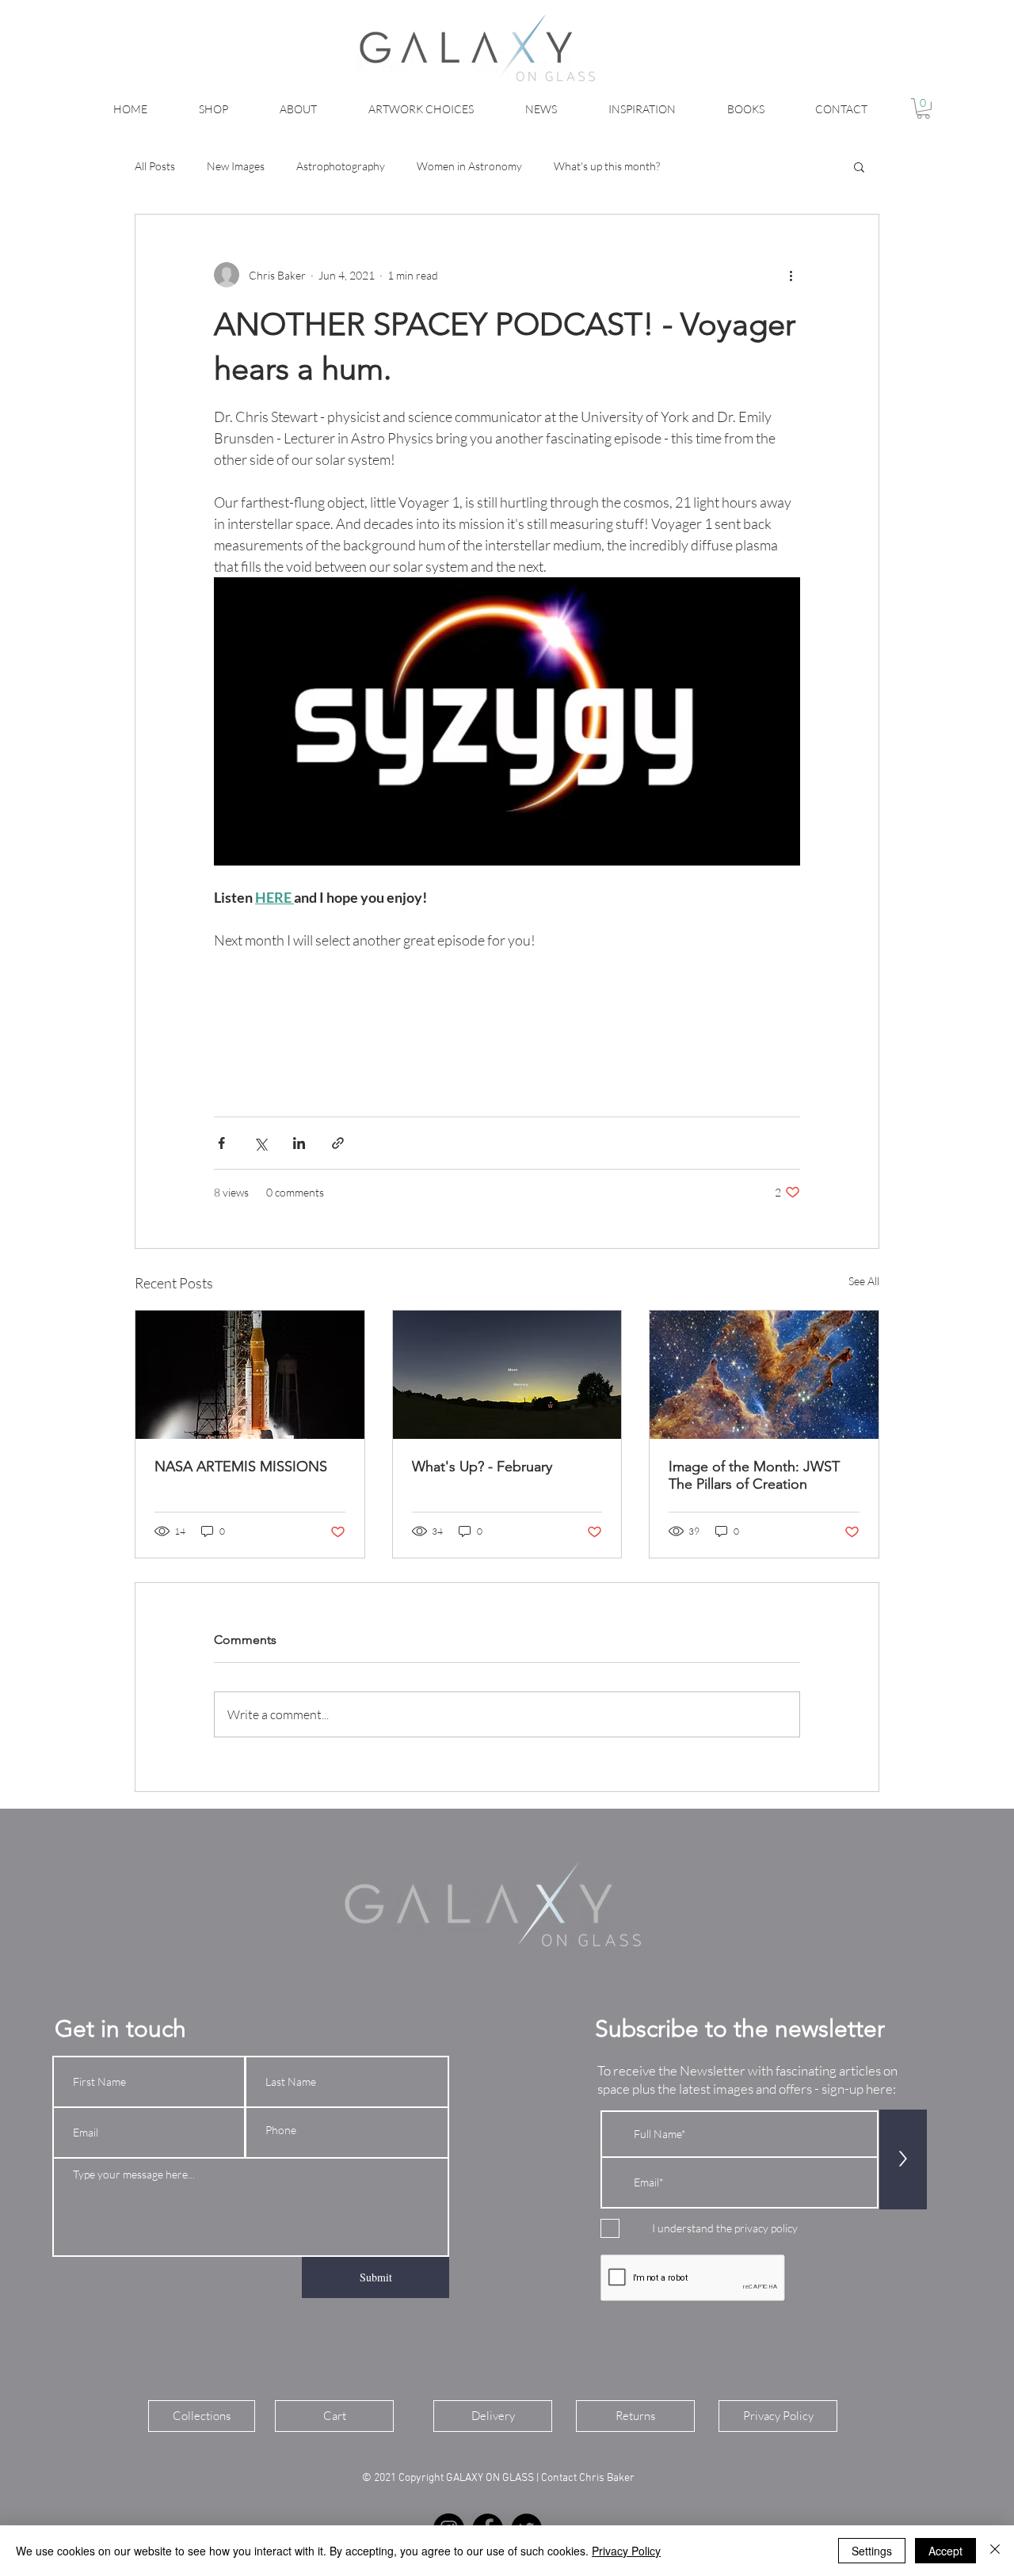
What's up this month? (607, 166)
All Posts (155, 166)
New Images (236, 166)
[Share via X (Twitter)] (260, 1143)
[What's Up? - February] (507, 1375)
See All (864, 1281)
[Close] (995, 2551)
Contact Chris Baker (589, 2478)
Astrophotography (341, 166)
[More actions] (791, 275)
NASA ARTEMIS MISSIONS (241, 1467)
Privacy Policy (626, 2551)
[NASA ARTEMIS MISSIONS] (250, 1375)
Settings (872, 2551)
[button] (923, 108)
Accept (945, 2551)
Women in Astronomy (469, 166)
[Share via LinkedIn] (299, 1143)
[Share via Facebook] (221, 1143)
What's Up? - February (482, 1467)
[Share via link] (338, 1143)
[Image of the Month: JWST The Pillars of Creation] (764, 1375)
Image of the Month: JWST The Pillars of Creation (754, 1475)
